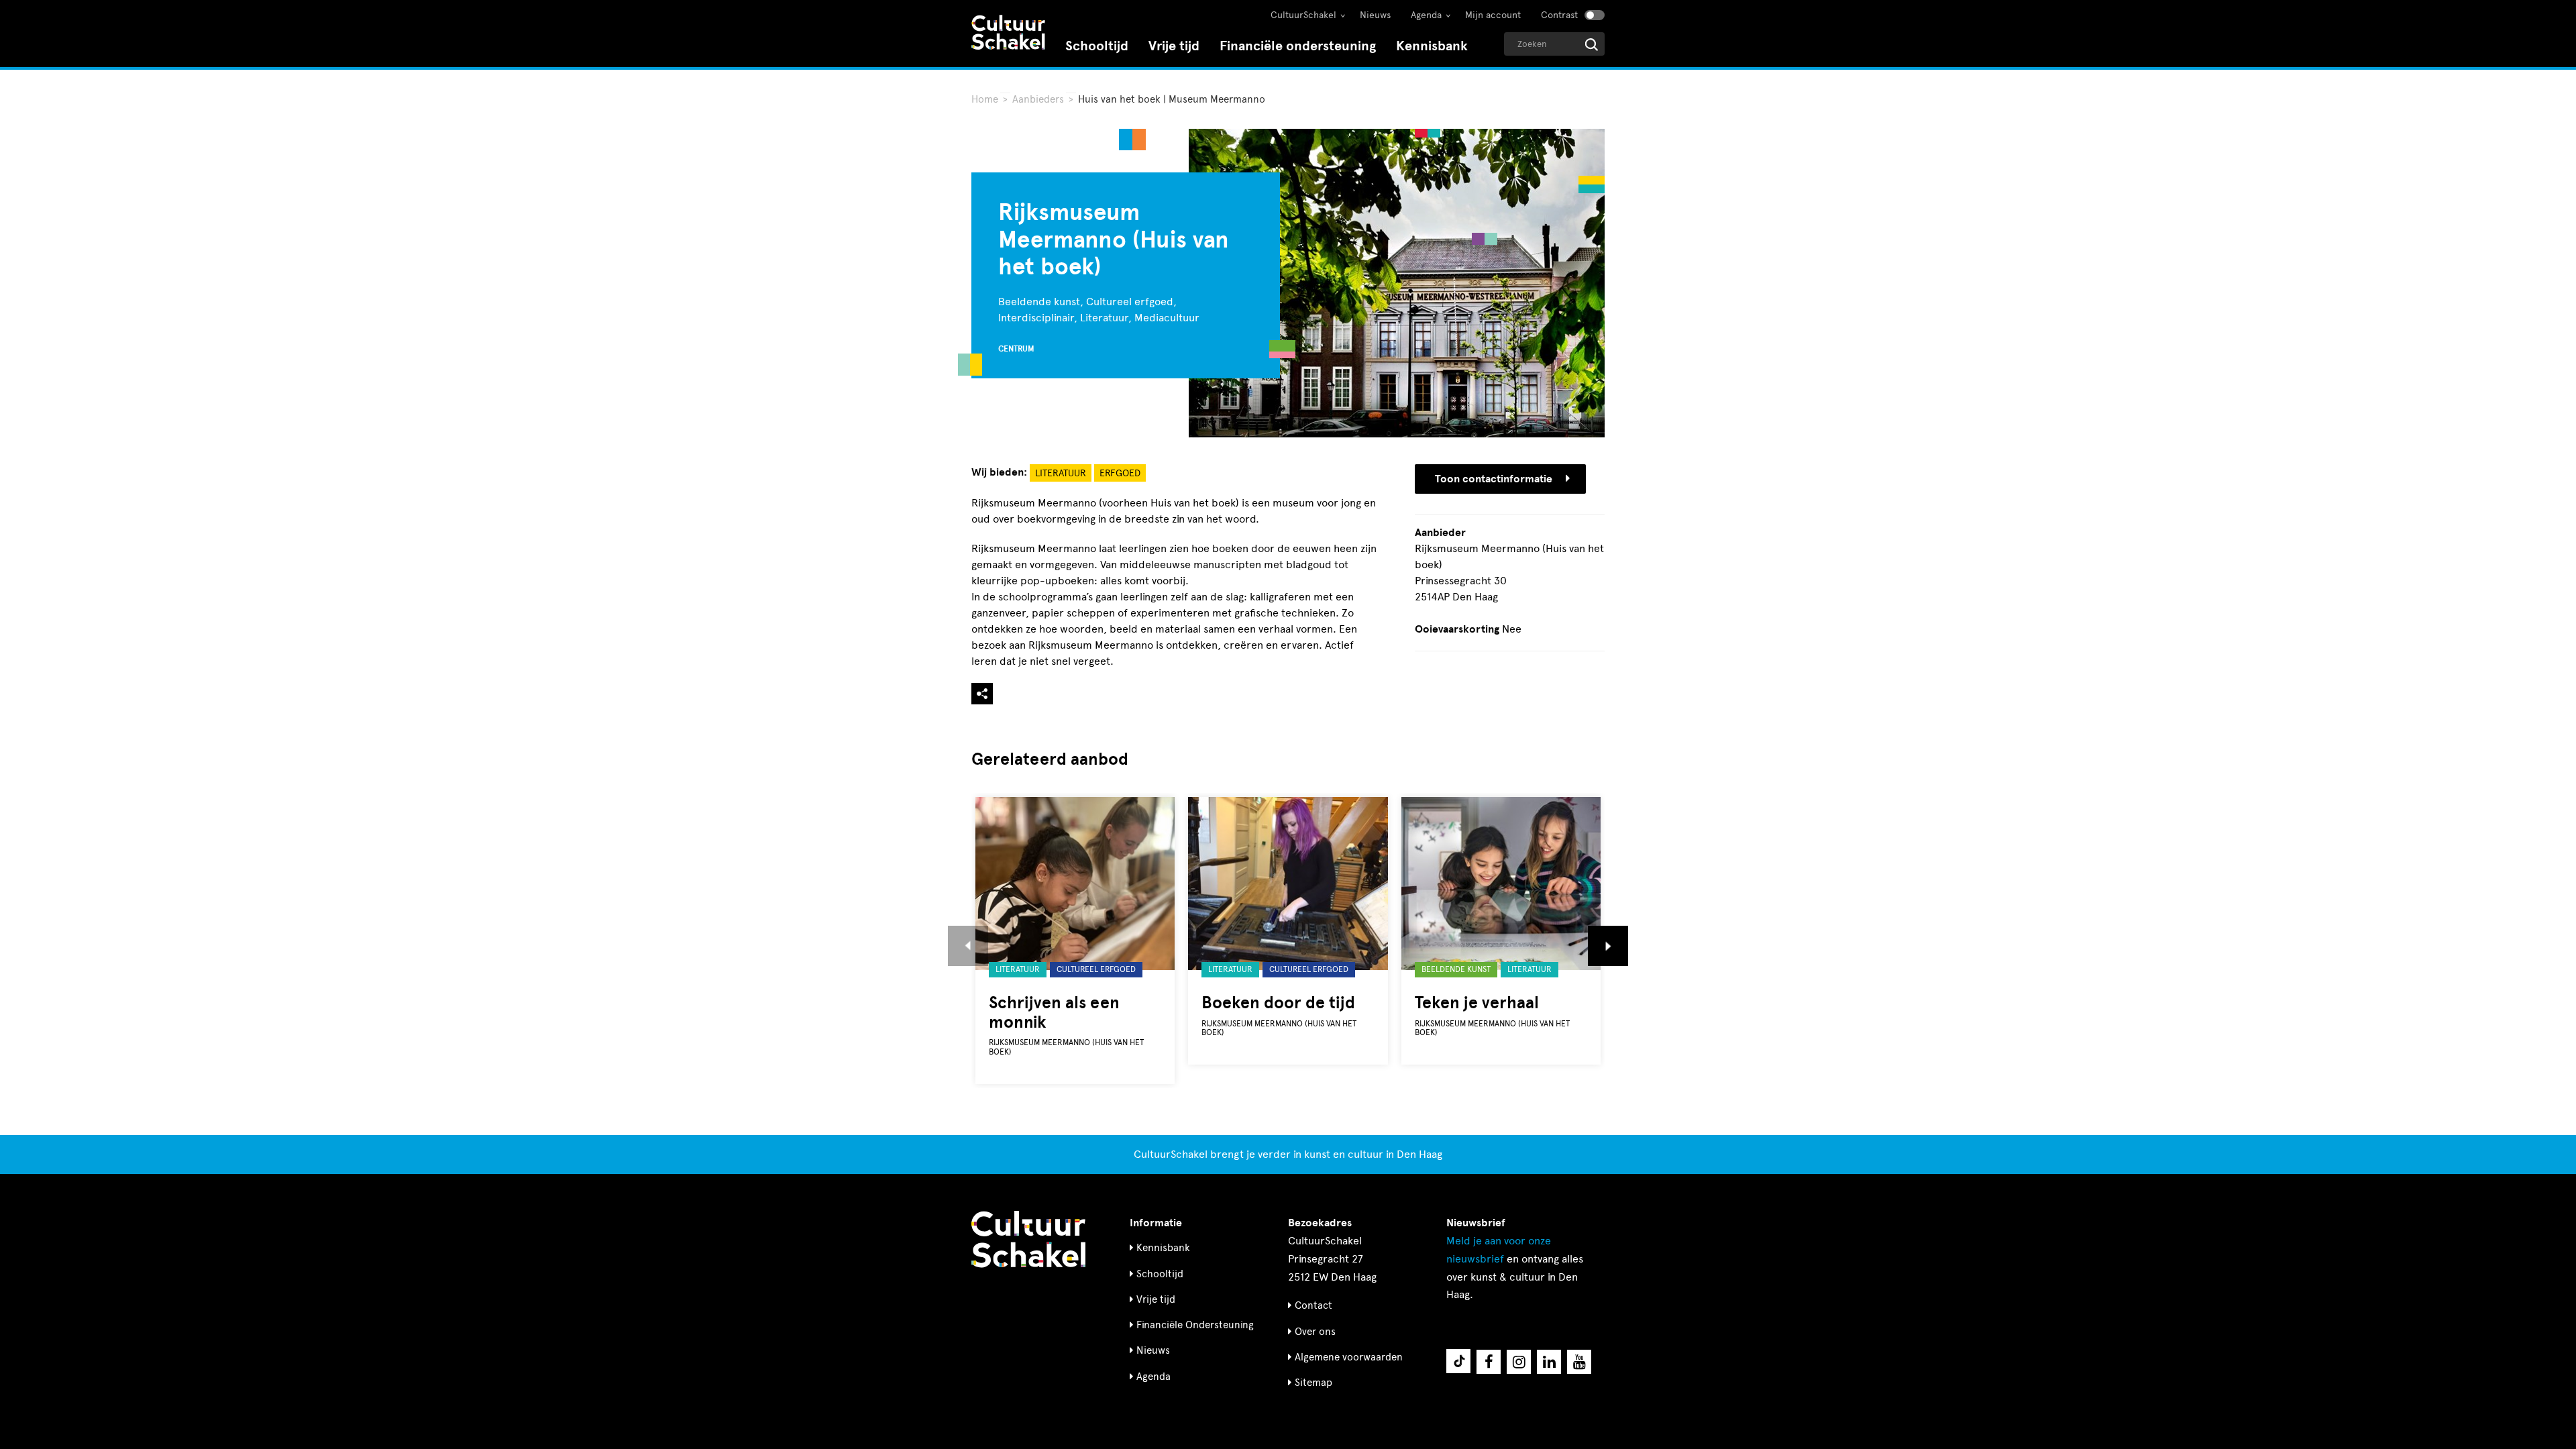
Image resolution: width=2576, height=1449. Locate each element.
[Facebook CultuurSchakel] (1489, 1362)
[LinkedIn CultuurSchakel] (1549, 1362)
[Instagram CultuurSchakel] (1519, 1362)
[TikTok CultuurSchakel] (1458, 1361)
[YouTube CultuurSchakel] (1579, 1362)
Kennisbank (1432, 46)
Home (985, 99)
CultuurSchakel (1303, 15)
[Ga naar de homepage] (1008, 34)
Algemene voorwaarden (1349, 1357)
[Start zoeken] (1592, 45)
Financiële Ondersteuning (1195, 1325)
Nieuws (1375, 15)
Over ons (1315, 1332)
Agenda (1426, 15)
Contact (1313, 1305)
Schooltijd (1097, 46)
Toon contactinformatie (1494, 479)
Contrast (1559, 15)
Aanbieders (1038, 99)
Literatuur (1061, 473)
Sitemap (1313, 1383)
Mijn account (1493, 15)
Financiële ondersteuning (1298, 46)
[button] (968, 946)
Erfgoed (1120, 473)
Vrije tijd (1174, 46)
